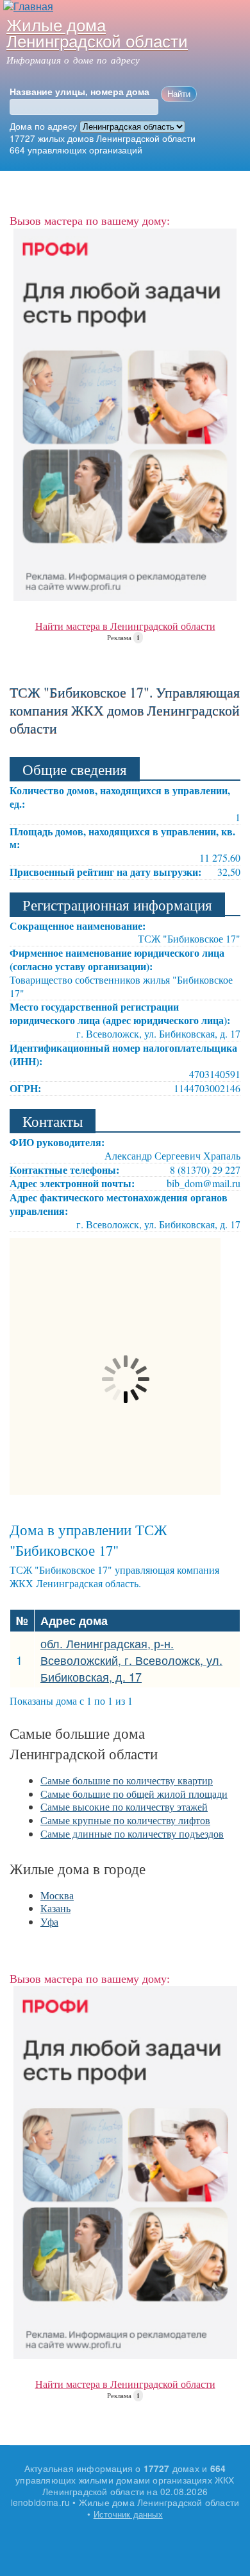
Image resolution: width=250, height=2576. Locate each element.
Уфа (49, 1921)
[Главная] (27, 7)
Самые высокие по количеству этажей (124, 1806)
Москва (57, 1895)
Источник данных (128, 2514)
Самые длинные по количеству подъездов (132, 1833)
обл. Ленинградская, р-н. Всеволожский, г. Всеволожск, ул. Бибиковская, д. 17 (131, 1660)
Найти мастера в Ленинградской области (125, 626)
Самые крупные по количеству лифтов (125, 1820)
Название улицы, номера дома (79, 92)
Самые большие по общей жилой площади (134, 1794)
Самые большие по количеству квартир (127, 1780)
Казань (55, 1908)
